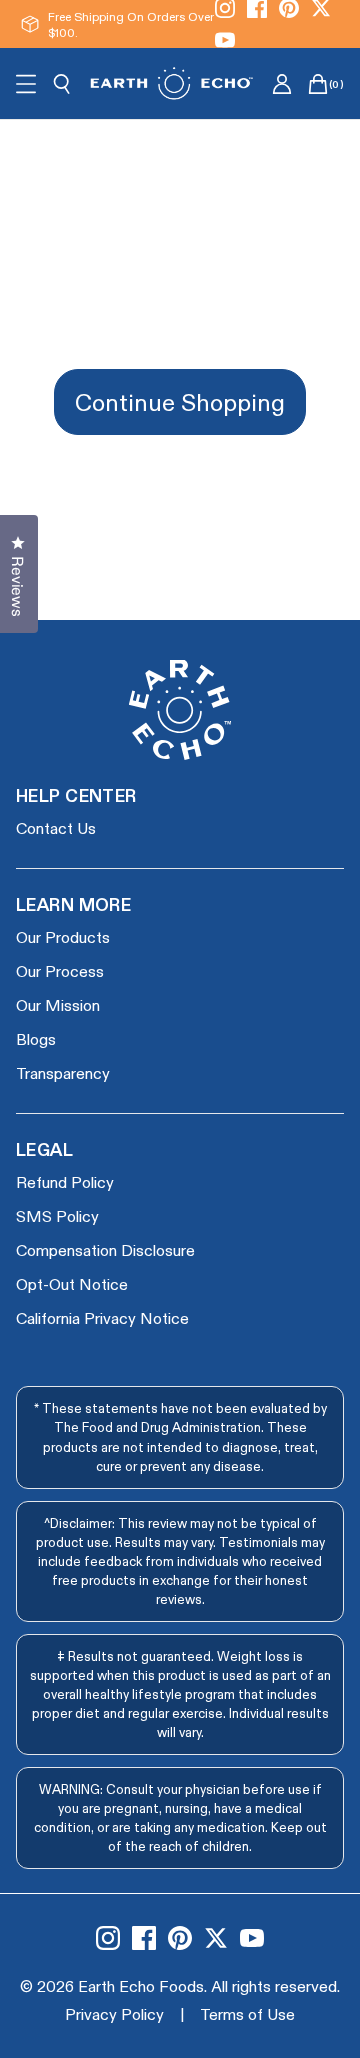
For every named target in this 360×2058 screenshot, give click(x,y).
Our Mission (58, 1004)
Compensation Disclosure (105, 1249)
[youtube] (225, 40)
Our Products (63, 936)
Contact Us (56, 827)
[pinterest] (180, 1938)
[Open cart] (318, 84)
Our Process (60, 970)
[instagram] (108, 1938)
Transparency (63, 1072)
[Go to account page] (282, 84)
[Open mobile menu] (26, 84)
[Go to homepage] (172, 84)
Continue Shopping (180, 401)
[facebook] (144, 1938)
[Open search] (62, 84)
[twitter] (216, 1938)
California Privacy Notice (102, 1317)
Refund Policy (65, 1181)
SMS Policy (57, 1215)
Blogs (36, 1038)
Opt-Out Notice (72, 1283)
